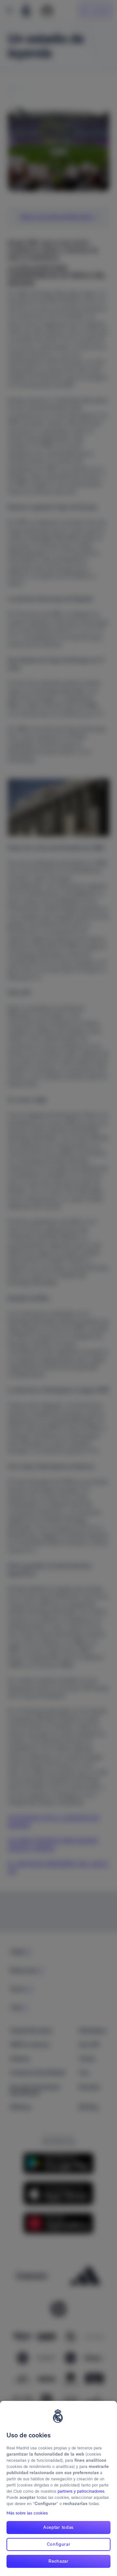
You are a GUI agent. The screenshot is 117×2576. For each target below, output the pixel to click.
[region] (58, 2488)
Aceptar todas (58, 2527)
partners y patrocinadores (81, 2491)
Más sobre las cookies (27, 2513)
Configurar (59, 2544)
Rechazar (58, 2561)
